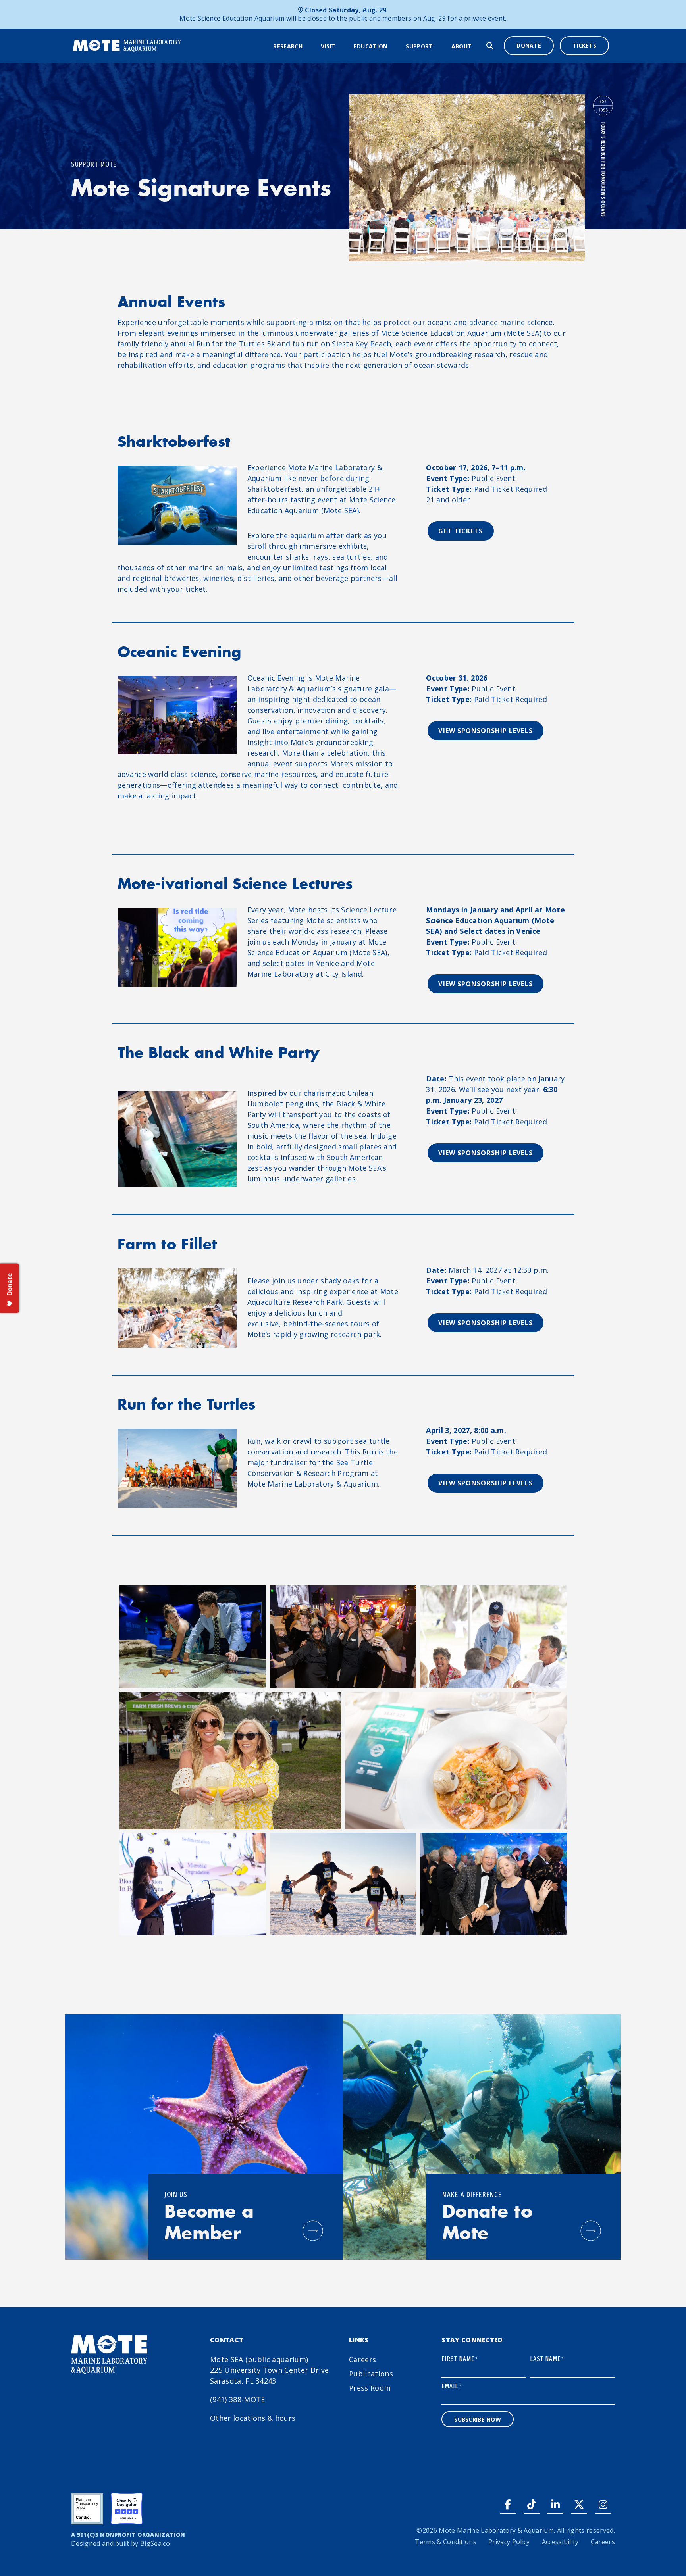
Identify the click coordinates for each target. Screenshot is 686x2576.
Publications (371, 2374)
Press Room (370, 2388)
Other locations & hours (253, 2418)
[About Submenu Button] (477, 46)
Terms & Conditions (446, 2542)
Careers (362, 2359)
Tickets (584, 45)
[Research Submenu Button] (308, 46)
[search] (490, 46)
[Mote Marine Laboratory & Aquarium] (127, 45)
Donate (529, 45)
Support (419, 46)
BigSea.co (155, 2543)
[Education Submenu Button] (393, 46)
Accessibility (560, 2542)
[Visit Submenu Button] (341, 46)
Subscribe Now (478, 2419)
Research (288, 46)
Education (371, 46)
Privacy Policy (509, 2542)
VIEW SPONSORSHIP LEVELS (485, 731)
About (462, 46)
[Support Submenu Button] (438, 46)
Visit (328, 46)
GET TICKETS (461, 531)
